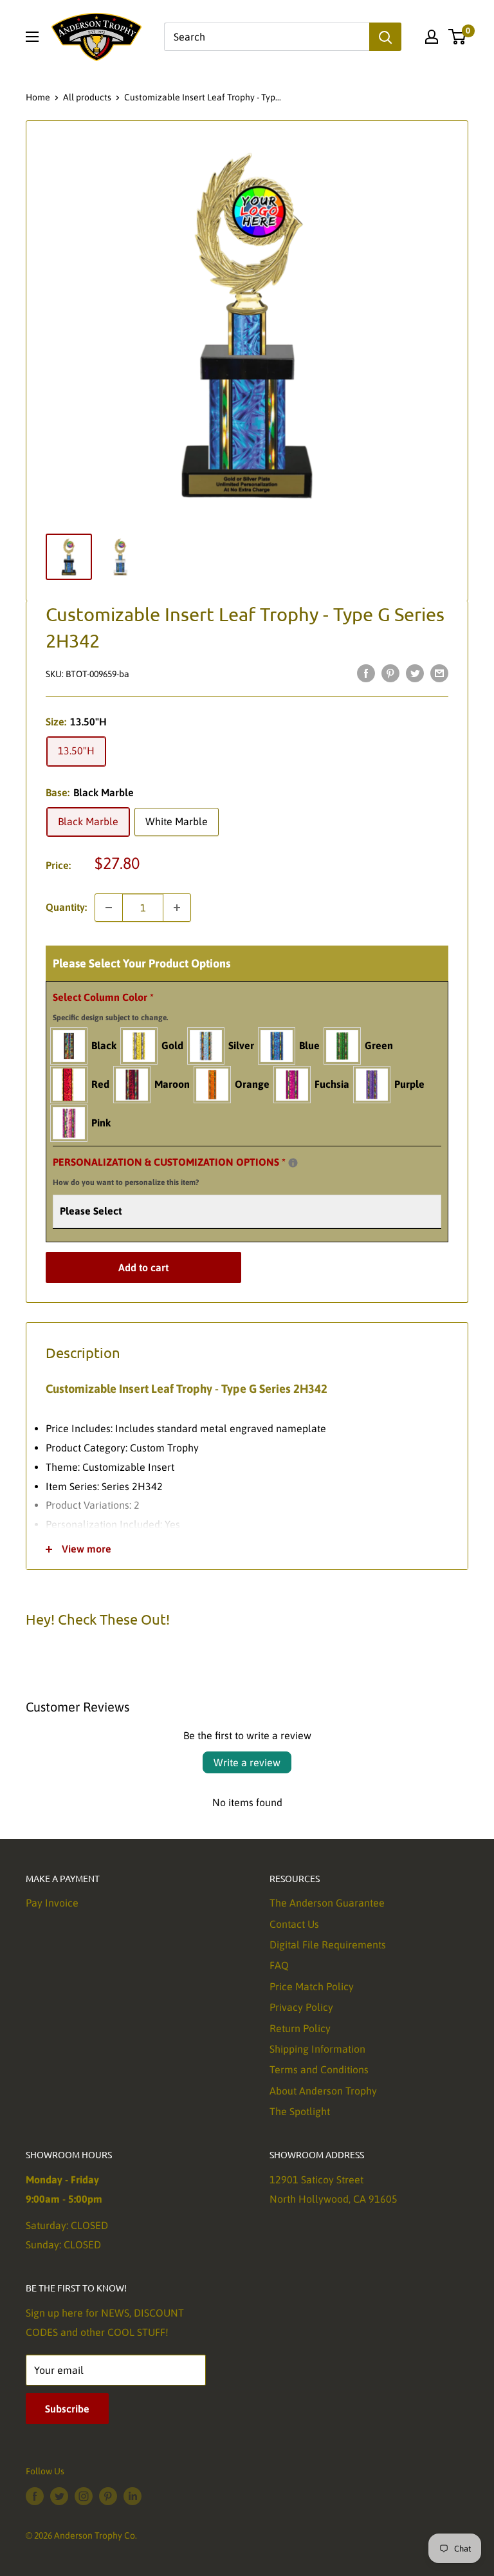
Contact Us (294, 1924)
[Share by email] (439, 673)
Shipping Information (317, 2049)
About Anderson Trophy (323, 2091)
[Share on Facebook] (366, 673)
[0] (458, 37)
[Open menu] (32, 37)
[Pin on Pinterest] (390, 673)
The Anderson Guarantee (327, 1903)
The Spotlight (300, 2111)
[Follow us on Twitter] (59, 2496)
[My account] (432, 37)
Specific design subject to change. (110, 1018)
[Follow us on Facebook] (35, 2496)
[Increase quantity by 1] (177, 908)
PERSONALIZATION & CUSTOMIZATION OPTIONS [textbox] (185, 1170)
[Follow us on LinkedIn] (133, 2496)
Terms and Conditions (319, 2069)
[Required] (293, 1163)
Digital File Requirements (328, 1945)
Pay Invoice (52, 1903)
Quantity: (66, 907)
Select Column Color (110, 1007)
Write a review (247, 1762)
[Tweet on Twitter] (415, 673)
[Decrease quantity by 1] (109, 908)
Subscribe (67, 2409)
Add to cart (143, 1267)
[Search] (385, 37)
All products (87, 97)
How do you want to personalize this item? (126, 1182)
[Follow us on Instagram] (84, 2496)
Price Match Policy (312, 1986)
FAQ (279, 1965)
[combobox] (267, 37)
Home (38, 97)
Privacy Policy (301, 2007)
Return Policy (300, 2028)
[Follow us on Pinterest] (108, 2496)
